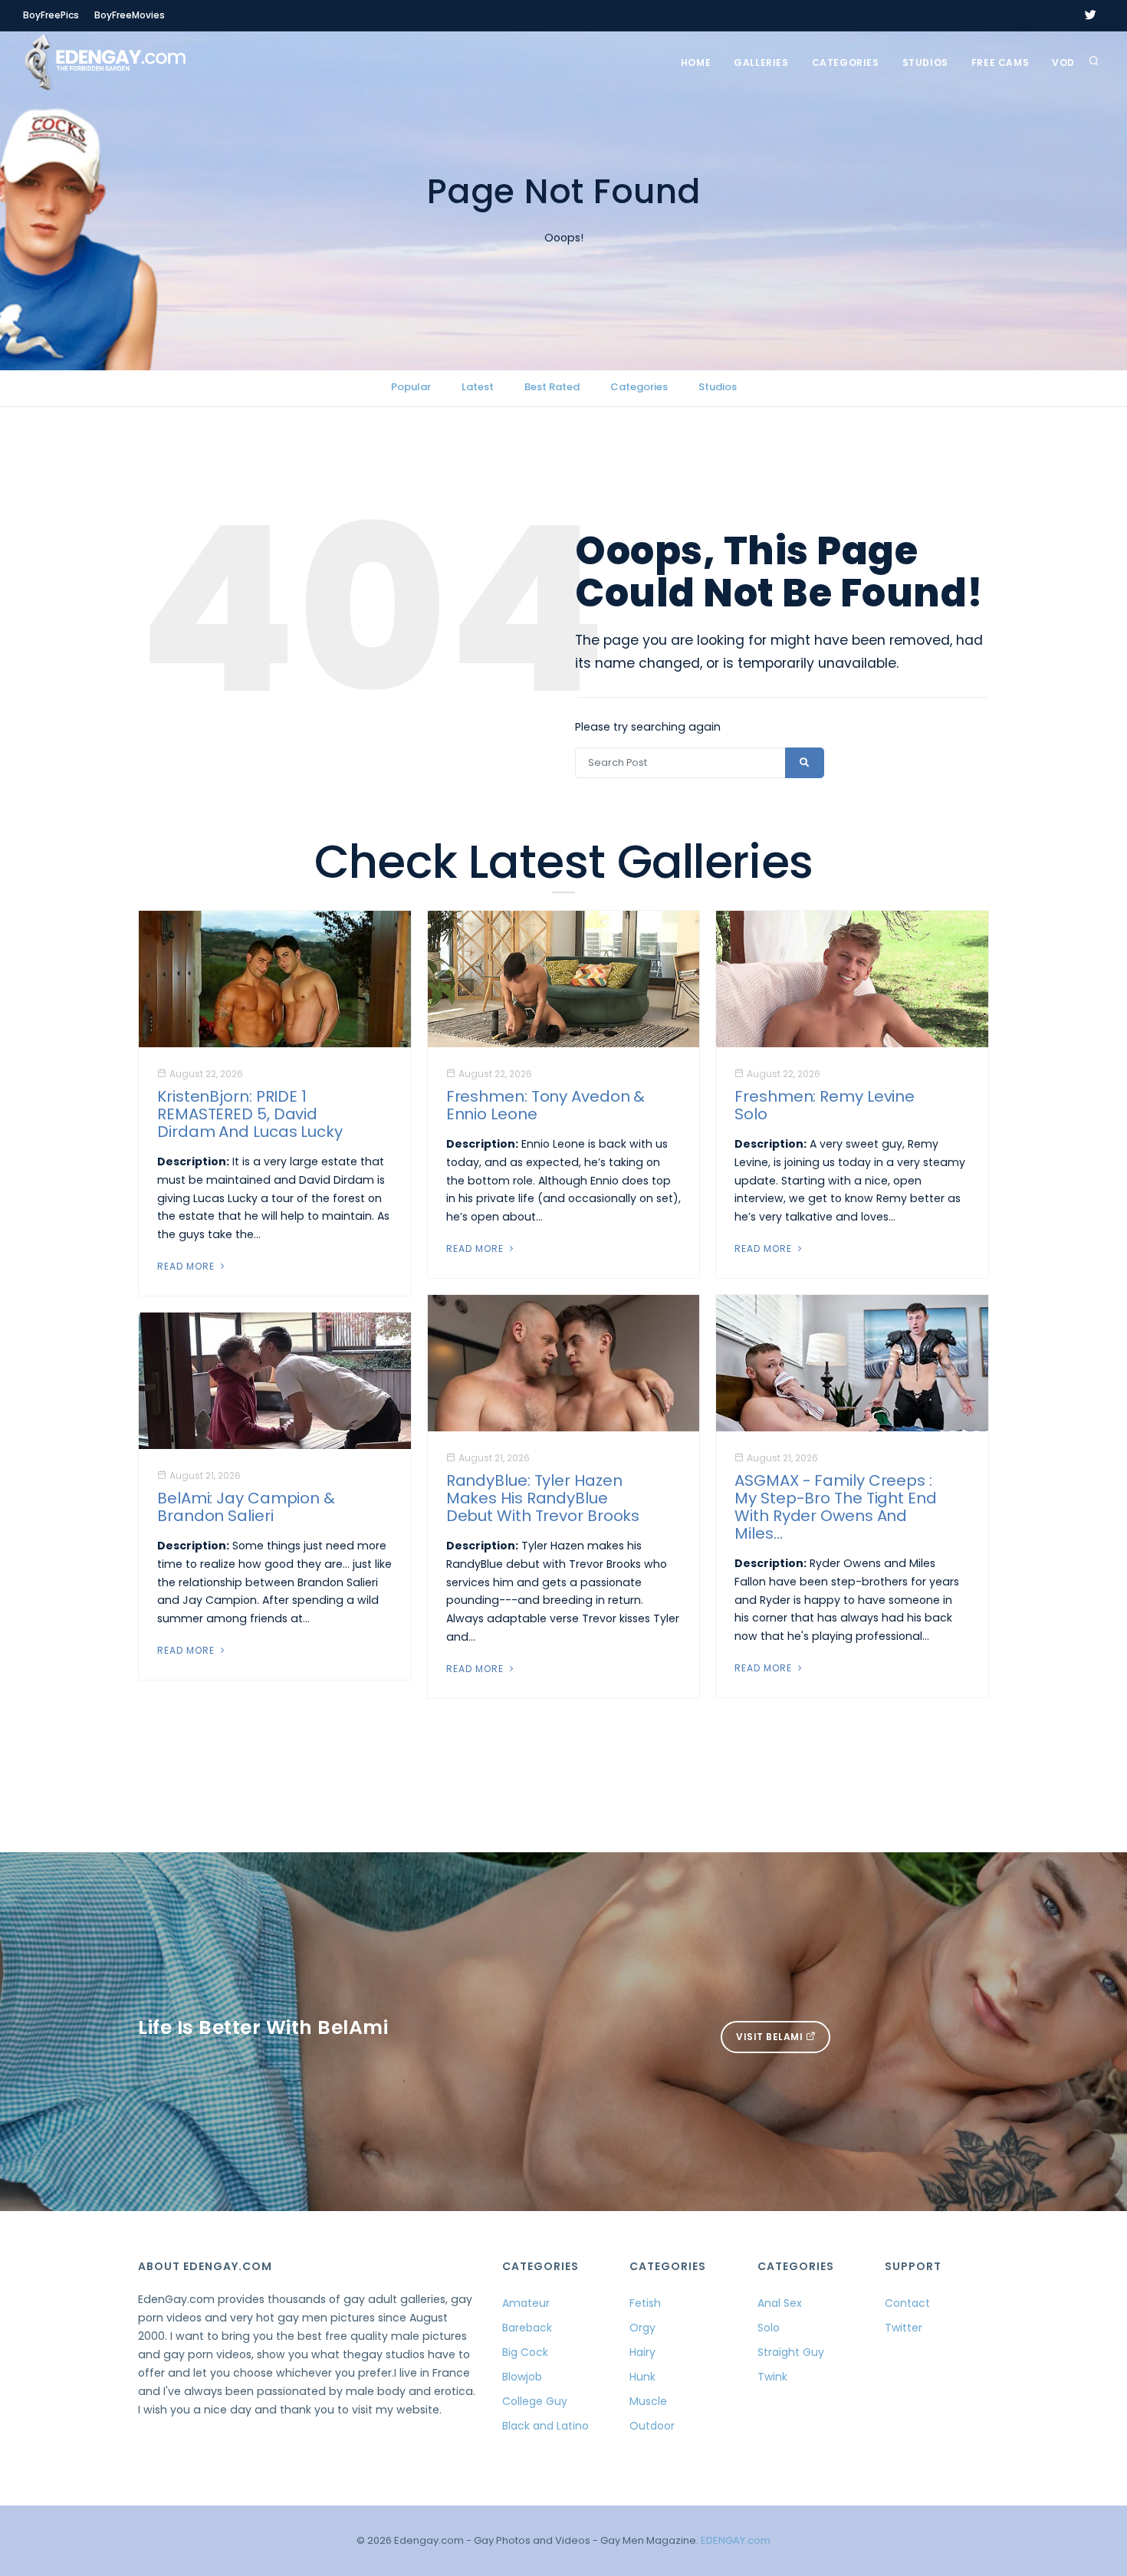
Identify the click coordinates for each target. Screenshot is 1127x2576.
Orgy (642, 2328)
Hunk (642, 2377)
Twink (772, 2377)
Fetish (645, 2303)
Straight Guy (791, 2352)
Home (696, 62)
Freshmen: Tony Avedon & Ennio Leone (546, 1105)
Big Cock (525, 2352)
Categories (846, 62)
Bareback (527, 2328)
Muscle (648, 2401)
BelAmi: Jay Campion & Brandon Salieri (246, 1507)
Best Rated (552, 387)
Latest (478, 387)
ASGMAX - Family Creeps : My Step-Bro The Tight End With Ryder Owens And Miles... (836, 1507)
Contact (907, 2303)
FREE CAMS (1000, 62)
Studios (925, 62)
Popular (411, 387)
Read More (187, 1266)
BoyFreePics (51, 15)
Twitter (904, 2328)
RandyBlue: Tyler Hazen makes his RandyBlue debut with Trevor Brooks (543, 1498)
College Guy (535, 2401)
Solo (769, 2328)
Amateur (526, 2303)
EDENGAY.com (736, 2540)
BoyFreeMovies (130, 15)
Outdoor (652, 2426)
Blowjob (522, 2377)
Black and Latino (545, 2426)
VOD (1063, 62)
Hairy (642, 2352)
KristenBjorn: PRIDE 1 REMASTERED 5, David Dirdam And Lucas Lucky (250, 1114)
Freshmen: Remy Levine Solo (825, 1105)
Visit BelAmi (771, 2037)
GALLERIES (761, 62)
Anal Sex (780, 2303)
